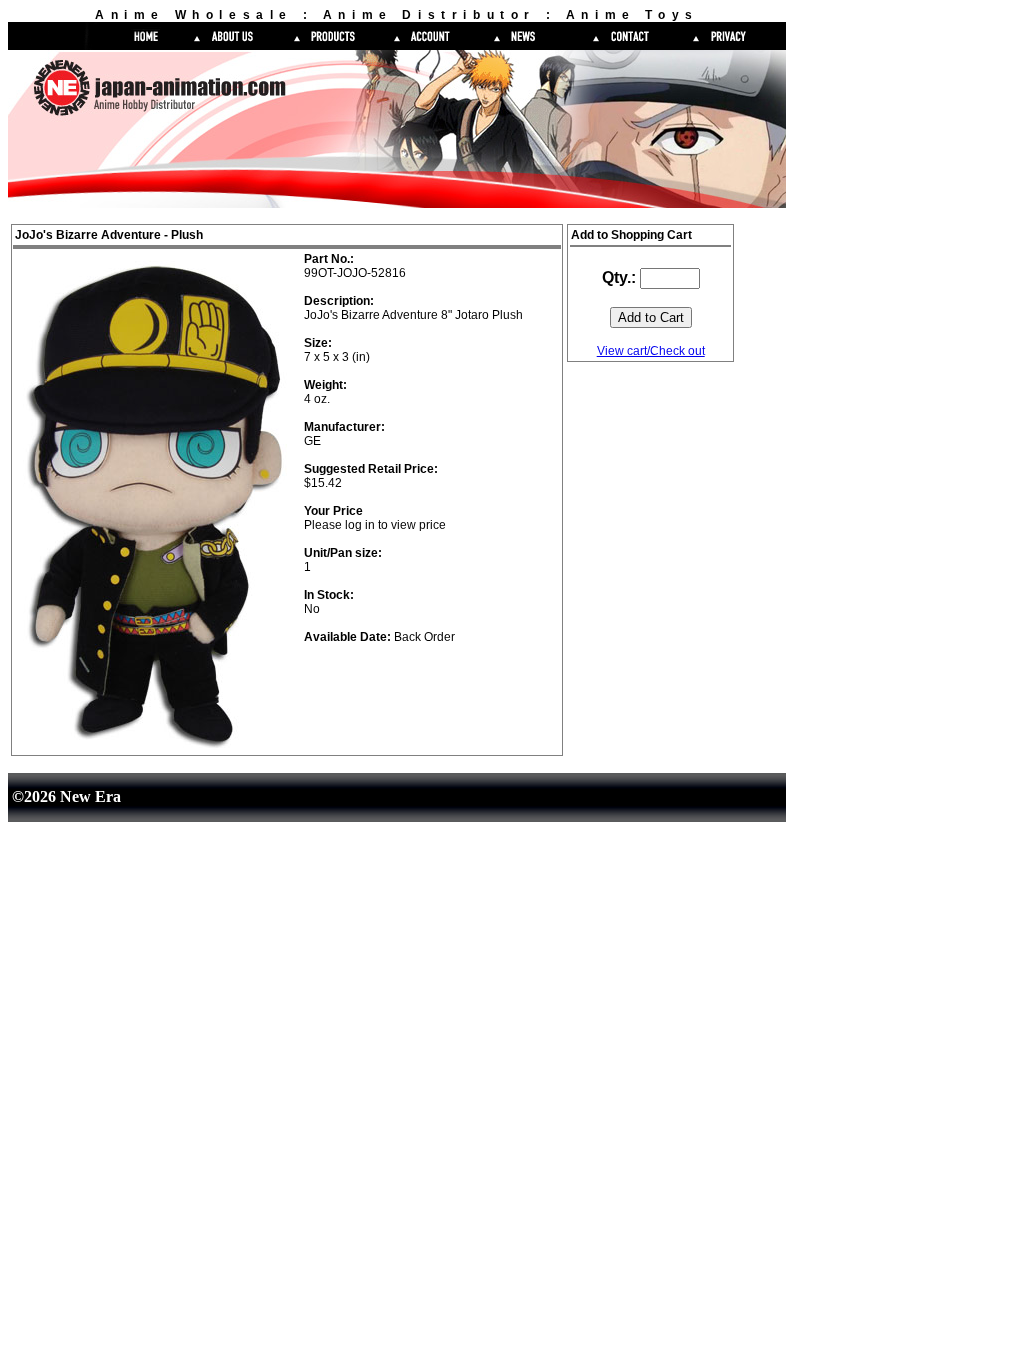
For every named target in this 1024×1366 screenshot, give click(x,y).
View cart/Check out (651, 351)
